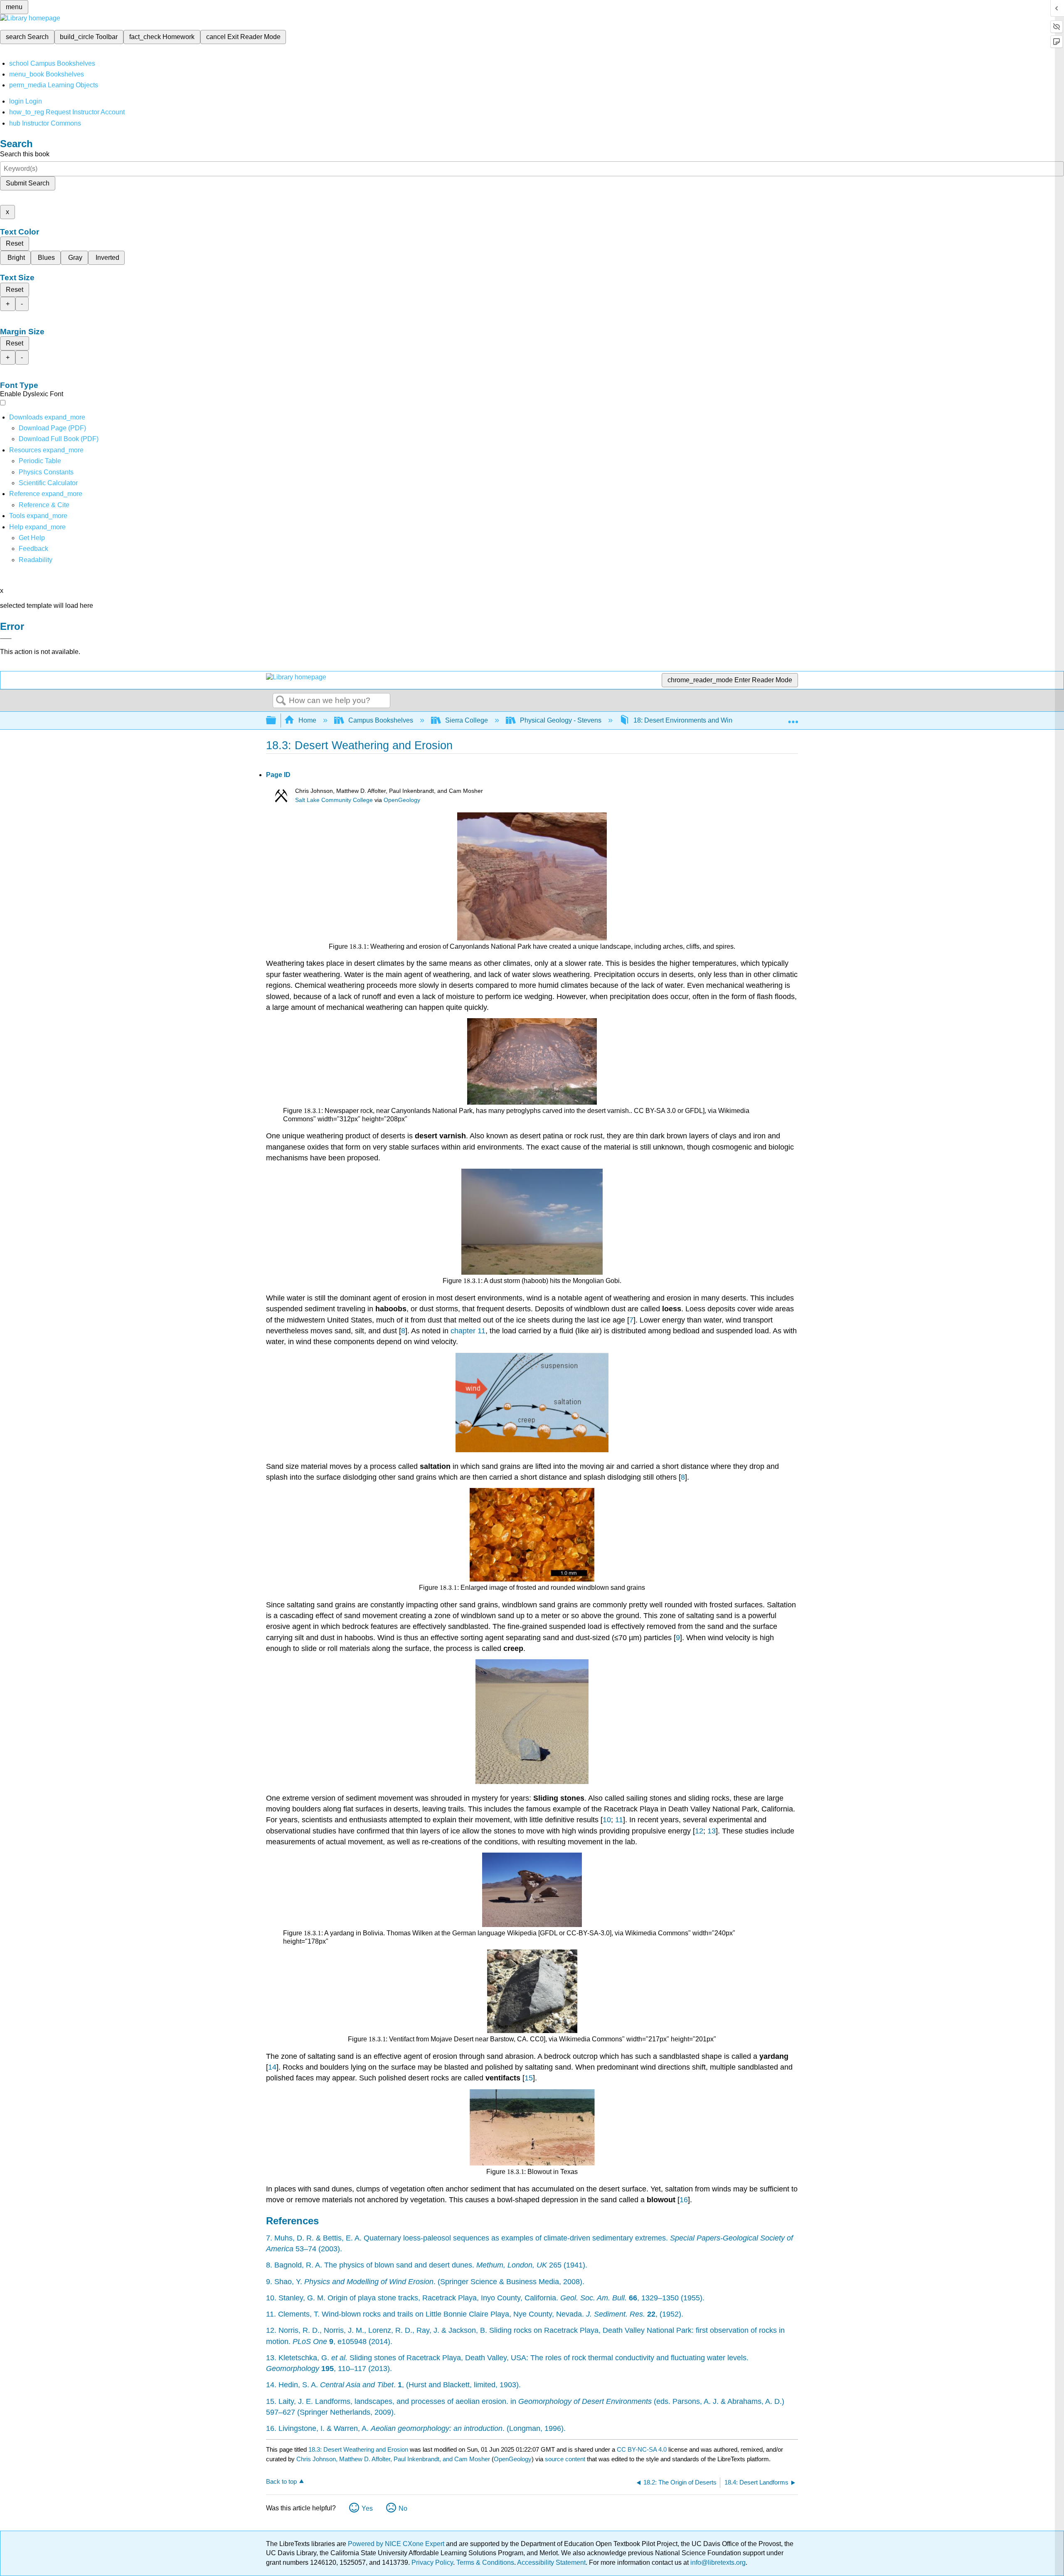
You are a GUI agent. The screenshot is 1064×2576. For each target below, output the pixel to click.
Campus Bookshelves (381, 720)
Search (281, 701)
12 (699, 1831)
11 (619, 1820)
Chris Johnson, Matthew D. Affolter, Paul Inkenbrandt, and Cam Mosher (393, 2459)
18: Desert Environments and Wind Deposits (699, 720)
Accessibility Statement (551, 2562)
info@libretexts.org (717, 2562)
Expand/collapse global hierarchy (276, 721)
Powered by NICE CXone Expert (397, 2544)
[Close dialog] (6, 639)
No (403, 2508)
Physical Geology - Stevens (561, 720)
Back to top (281, 2481)
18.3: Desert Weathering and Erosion (358, 2449)
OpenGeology (402, 800)
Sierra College (467, 720)
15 (529, 2078)
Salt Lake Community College (334, 800)
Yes (367, 2508)
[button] (33, 549)
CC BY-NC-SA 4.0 (642, 2449)
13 (712, 1831)
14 (272, 2067)
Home (307, 720)
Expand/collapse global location (793, 718)
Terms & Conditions (485, 2562)
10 (607, 1820)
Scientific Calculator (48, 483)
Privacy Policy (432, 2562)
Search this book (25, 154)
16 (684, 2200)
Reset (15, 243)
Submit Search (28, 183)
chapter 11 (468, 1331)
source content (565, 2459)
